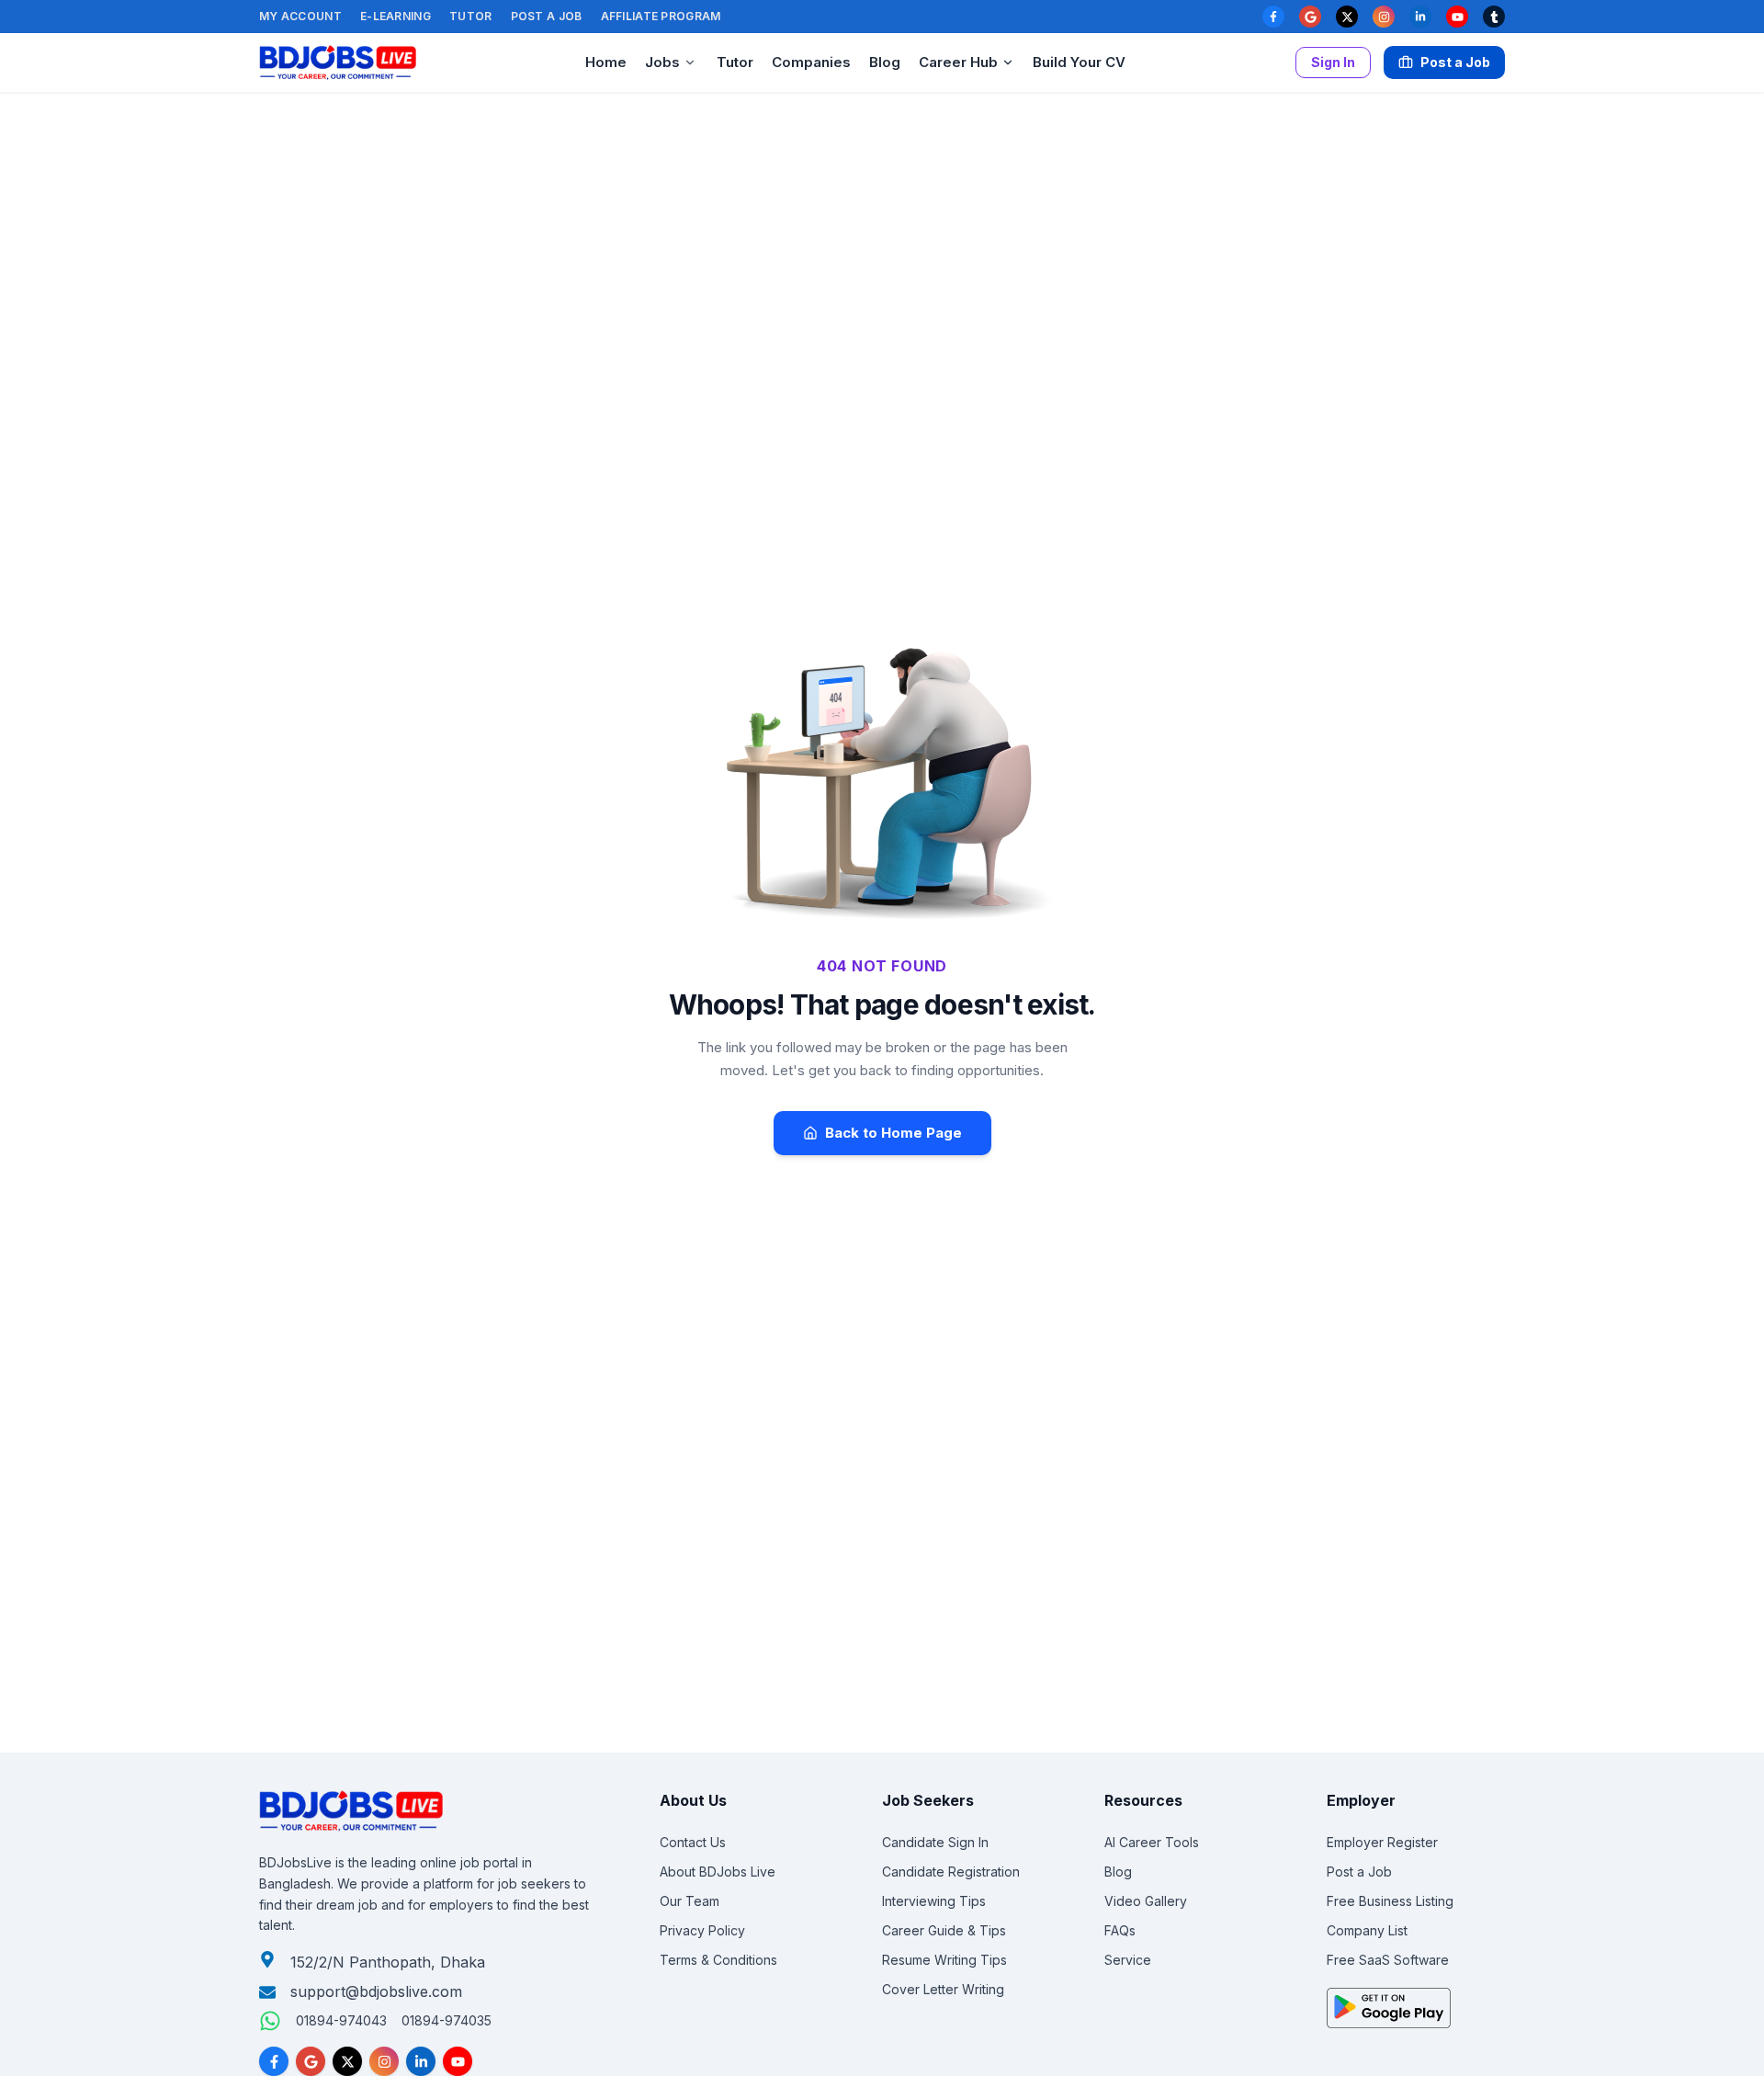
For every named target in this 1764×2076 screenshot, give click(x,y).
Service (1128, 1960)
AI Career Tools (1152, 1842)
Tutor (471, 16)
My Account (300, 16)
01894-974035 (447, 2020)
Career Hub (958, 62)
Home (606, 62)
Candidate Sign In (935, 1842)
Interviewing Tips (934, 1901)
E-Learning (396, 16)
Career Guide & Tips (944, 1930)
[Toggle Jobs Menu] (690, 62)
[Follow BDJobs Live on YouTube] (458, 2061)
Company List (1367, 1930)
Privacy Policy (702, 1930)
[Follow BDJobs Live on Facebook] (274, 2061)
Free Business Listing (1390, 1901)
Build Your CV (1079, 62)
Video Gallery (1146, 1901)
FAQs (1120, 1930)
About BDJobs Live (718, 1872)
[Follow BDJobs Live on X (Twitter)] (347, 2061)
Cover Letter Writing (943, 1989)
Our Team (690, 1901)
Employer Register (1382, 1842)
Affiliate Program (661, 16)
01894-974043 (341, 2020)
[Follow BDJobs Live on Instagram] (384, 2061)
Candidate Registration (951, 1872)
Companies (811, 62)
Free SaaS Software (1388, 1960)
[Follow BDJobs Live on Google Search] (311, 2061)
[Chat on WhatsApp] (270, 2021)
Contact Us (693, 1842)
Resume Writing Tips (944, 1960)
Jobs (662, 62)
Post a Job (547, 16)
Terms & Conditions (718, 1960)
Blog (885, 62)
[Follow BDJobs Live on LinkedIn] (421, 2061)
